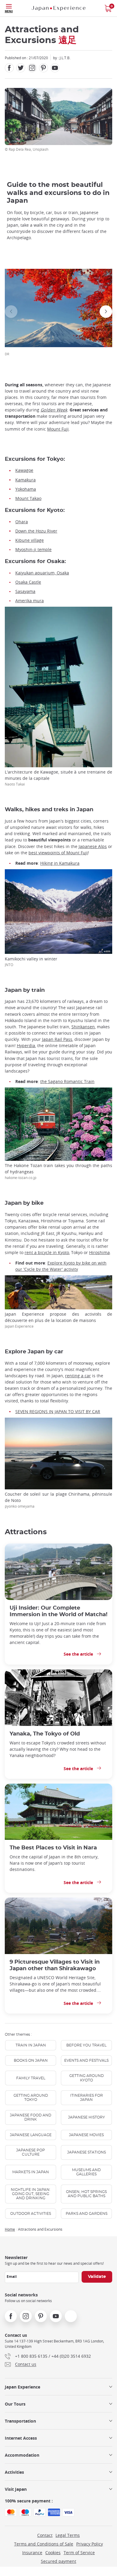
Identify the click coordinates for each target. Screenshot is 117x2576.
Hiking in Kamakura (60, 863)
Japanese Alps (93, 846)
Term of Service (79, 2553)
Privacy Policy (90, 2544)
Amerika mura (30, 601)
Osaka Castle (28, 582)
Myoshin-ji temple (33, 549)
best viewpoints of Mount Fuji (58, 853)
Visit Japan (16, 2489)
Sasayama (25, 591)
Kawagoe (24, 470)
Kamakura (25, 480)
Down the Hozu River (36, 531)
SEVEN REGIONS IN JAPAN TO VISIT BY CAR (58, 1411)
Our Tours (15, 2404)
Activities (14, 2472)
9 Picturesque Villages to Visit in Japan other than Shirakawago (55, 1965)
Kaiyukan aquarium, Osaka (42, 573)
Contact (45, 2535)
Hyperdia (26, 1046)
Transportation (20, 2421)
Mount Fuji (58, 429)
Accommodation (22, 2455)
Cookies (53, 2553)
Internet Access (21, 2438)
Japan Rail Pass (57, 1039)
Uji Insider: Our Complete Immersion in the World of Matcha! (58, 1611)
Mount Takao (28, 498)
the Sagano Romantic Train (67, 1081)
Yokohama (26, 489)
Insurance (32, 2553)
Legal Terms (68, 2535)
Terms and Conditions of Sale (44, 2544)
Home (10, 2229)
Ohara (22, 522)
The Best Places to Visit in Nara (53, 1848)
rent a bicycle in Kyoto (47, 1252)
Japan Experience (22, 2387)
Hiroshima (99, 1252)
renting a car (78, 1376)
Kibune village (30, 540)
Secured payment (58, 2561)
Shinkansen (83, 1027)
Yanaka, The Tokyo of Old (45, 1734)
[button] (11, 312)
